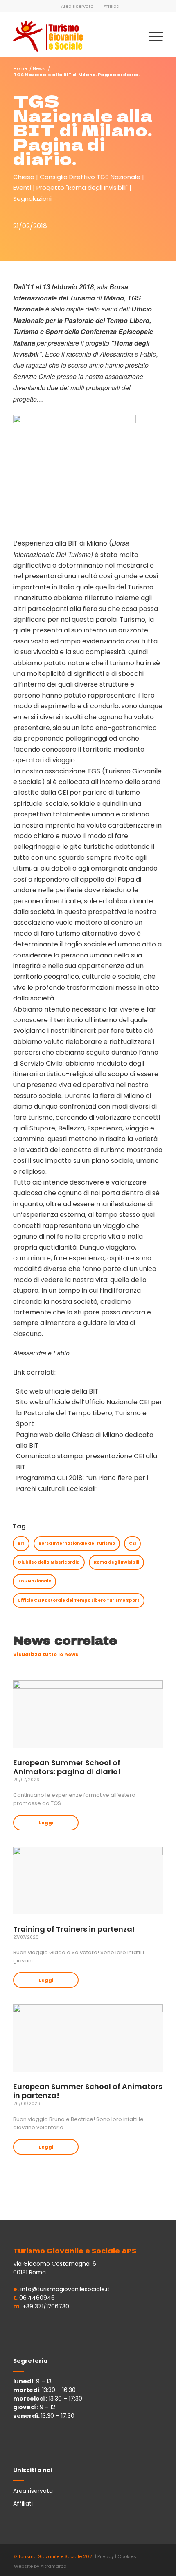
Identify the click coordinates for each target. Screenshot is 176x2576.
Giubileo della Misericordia (49, 1562)
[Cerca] (132, 36)
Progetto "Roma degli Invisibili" (82, 188)
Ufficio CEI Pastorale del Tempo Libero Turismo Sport (79, 1600)
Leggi (46, 1823)
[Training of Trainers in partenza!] (88, 1881)
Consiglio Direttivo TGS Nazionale (90, 177)
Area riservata (77, 6)
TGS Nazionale (34, 1581)
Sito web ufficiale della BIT (57, 1391)
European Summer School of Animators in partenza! (88, 2091)
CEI (132, 1543)
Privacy (106, 2556)
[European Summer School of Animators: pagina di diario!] (88, 1714)
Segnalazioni (32, 199)
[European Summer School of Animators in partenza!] (88, 2038)
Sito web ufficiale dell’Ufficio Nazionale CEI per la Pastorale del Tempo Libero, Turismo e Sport (89, 1413)
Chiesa (24, 177)
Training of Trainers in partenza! (74, 1929)
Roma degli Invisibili (116, 1562)
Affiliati (112, 6)
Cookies (127, 2556)
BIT (21, 1543)
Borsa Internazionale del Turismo (77, 1543)
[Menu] (152, 36)
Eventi (22, 188)
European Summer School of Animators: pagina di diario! (67, 1767)
